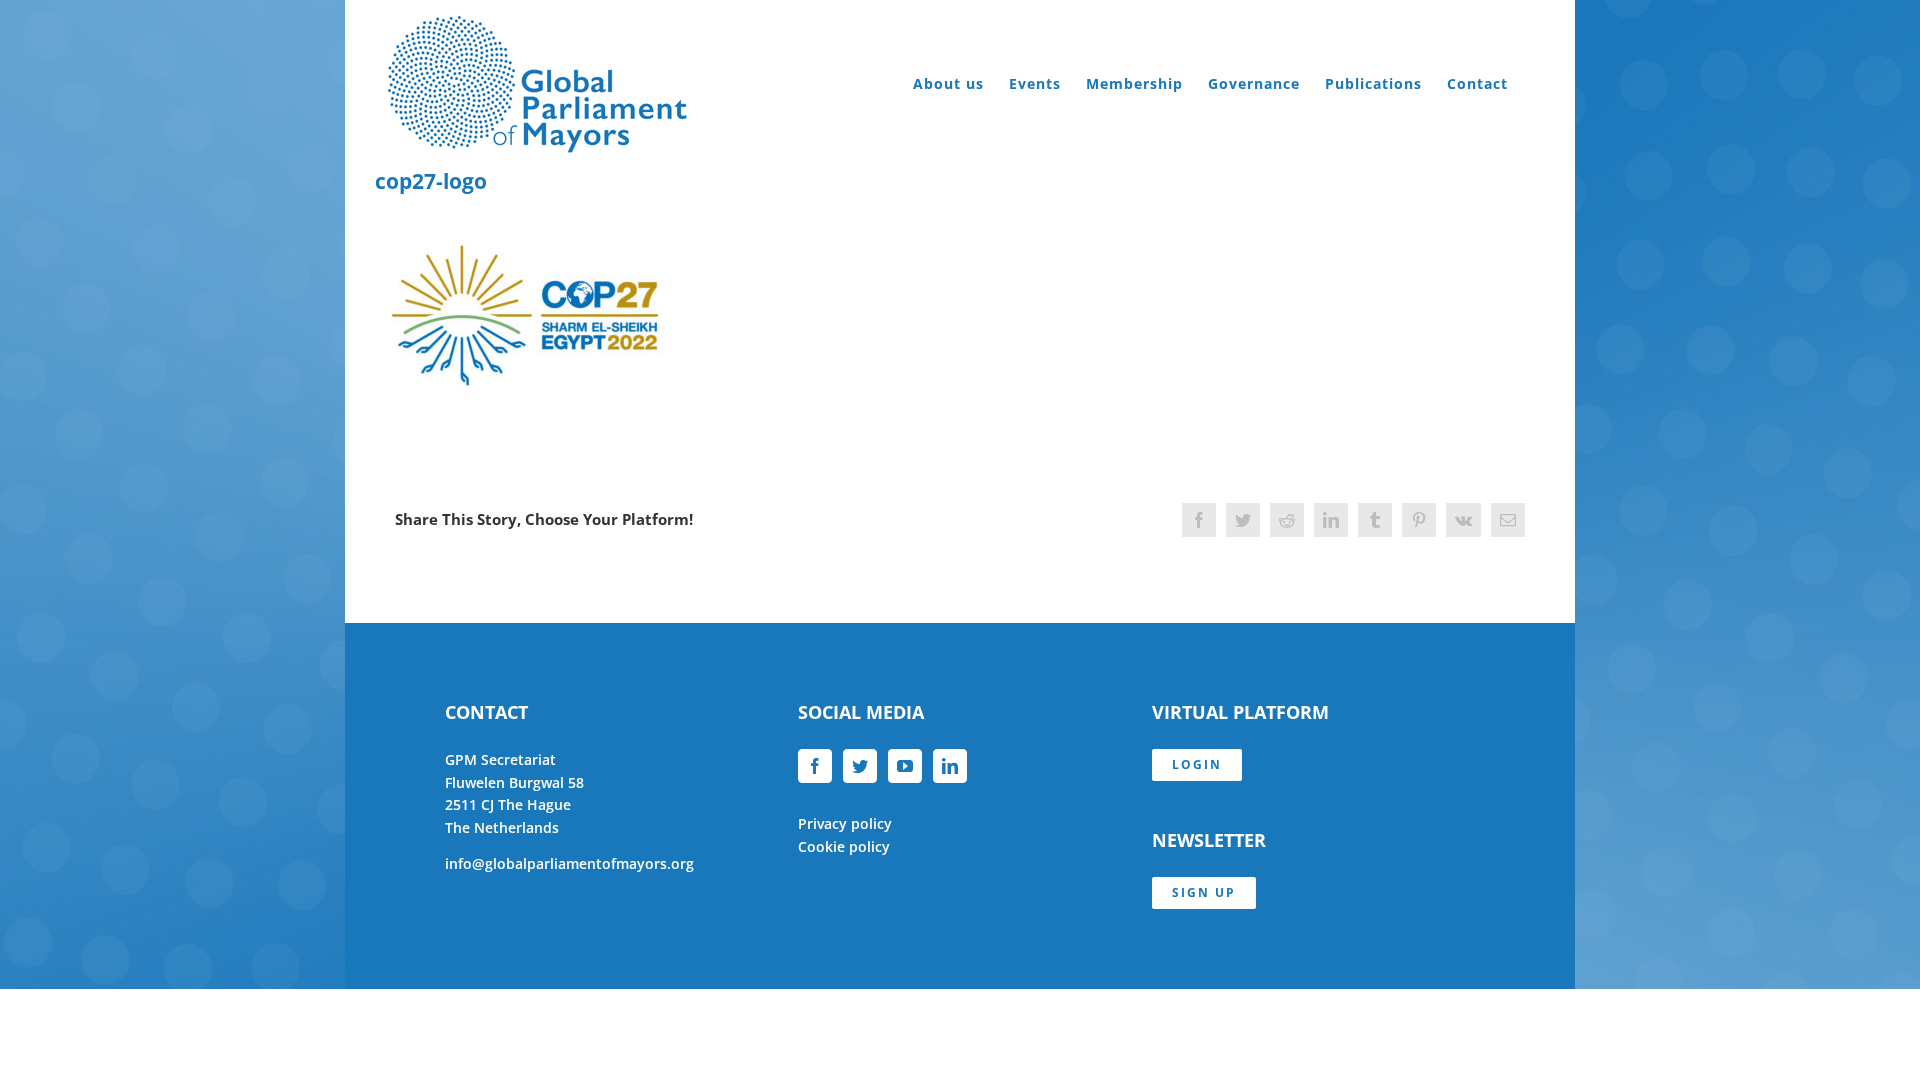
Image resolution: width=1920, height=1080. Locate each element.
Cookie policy (844, 846)
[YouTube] (905, 766)
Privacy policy (845, 823)
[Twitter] (860, 766)
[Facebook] (815, 766)
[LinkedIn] (950, 766)
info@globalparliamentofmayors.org (569, 863)
